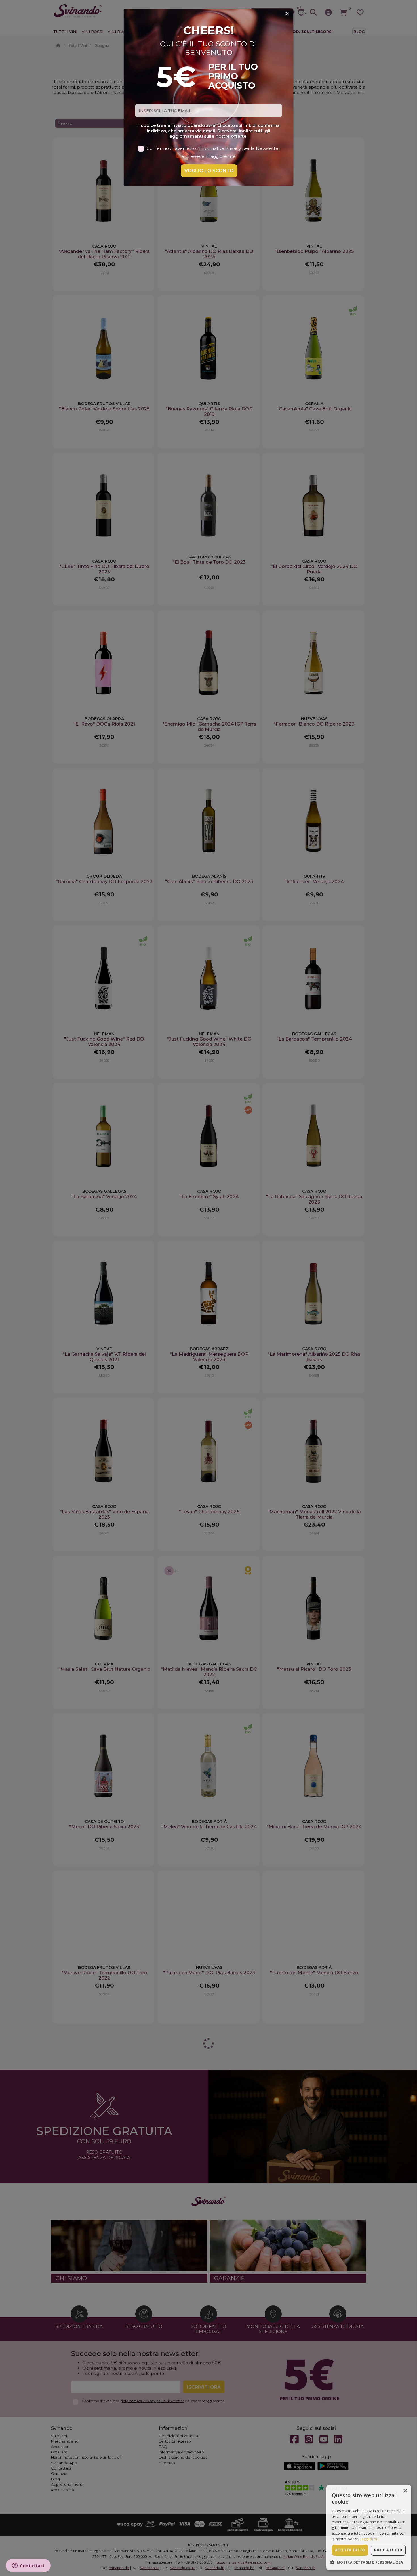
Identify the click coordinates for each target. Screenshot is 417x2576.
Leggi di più (369, 2539)
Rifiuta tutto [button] (388, 2550)
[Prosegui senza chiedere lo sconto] (287, 14)
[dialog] (369, 2528)
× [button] (405, 2491)
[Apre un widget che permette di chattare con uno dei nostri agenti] (28, 2566)
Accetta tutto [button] (350, 2550)
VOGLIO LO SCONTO (209, 171)
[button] (369, 2562)
